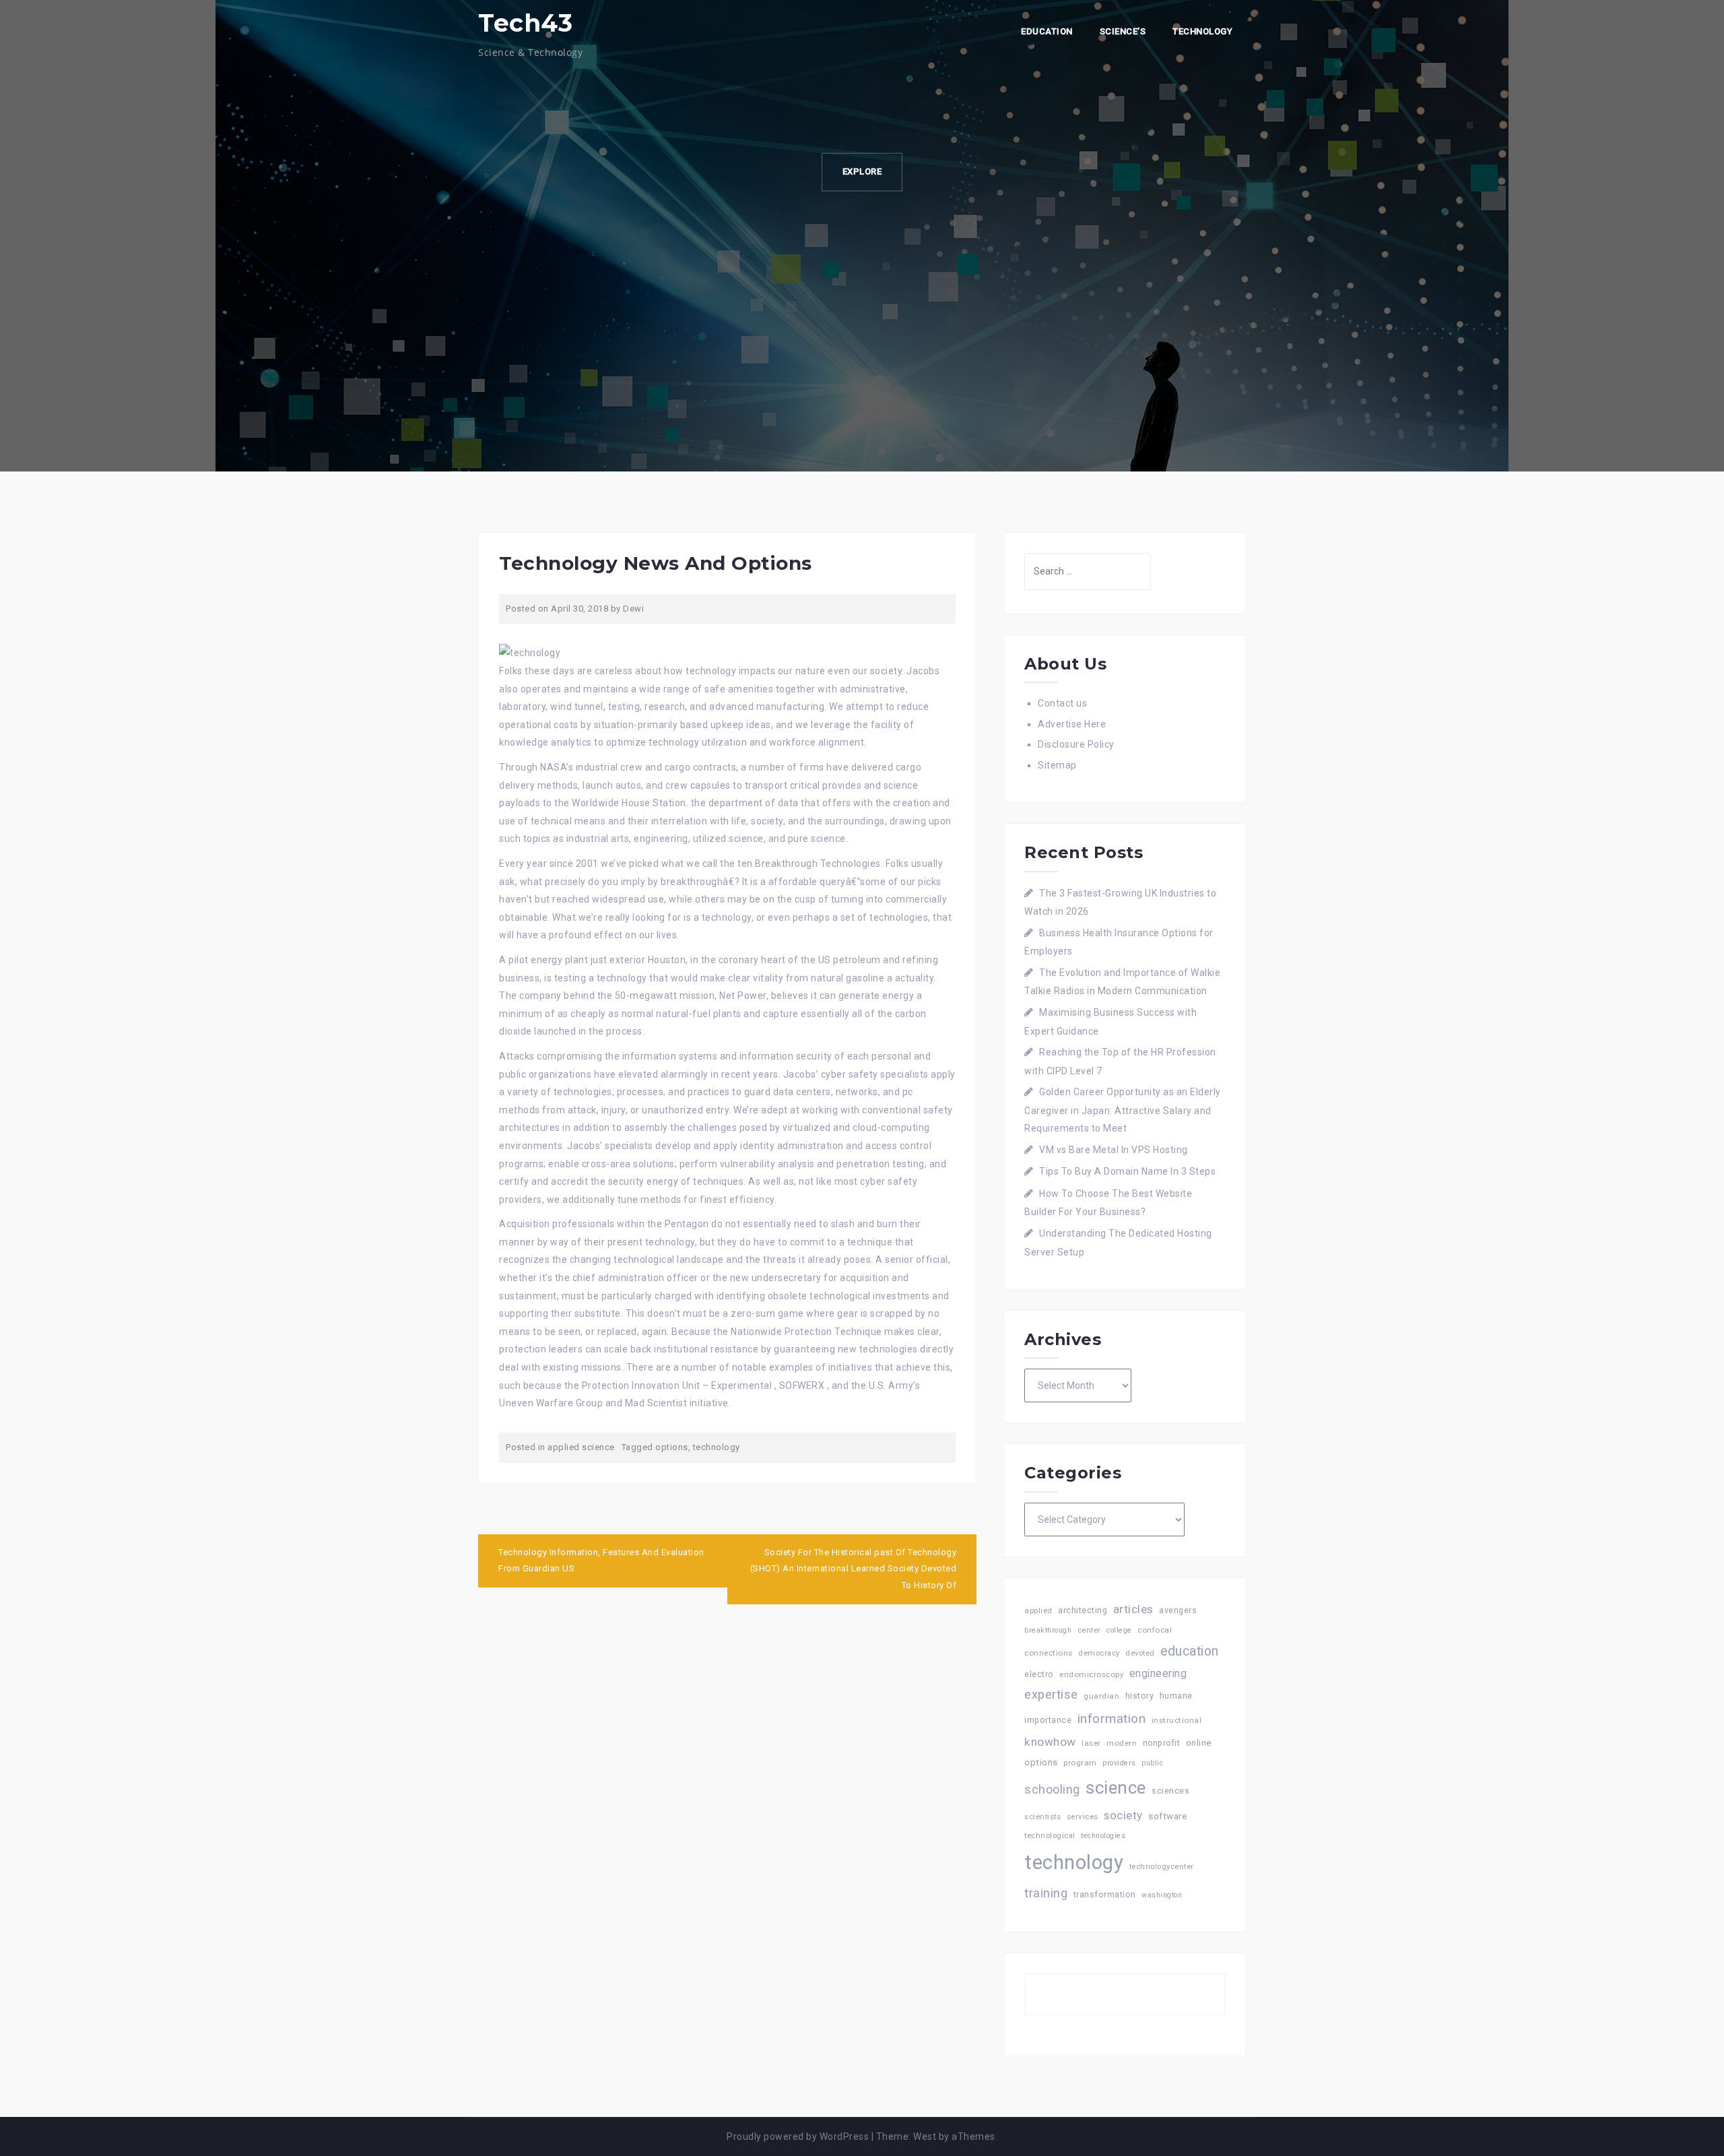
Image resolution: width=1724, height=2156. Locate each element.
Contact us (1062, 703)
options (672, 1447)
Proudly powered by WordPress (798, 2136)
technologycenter (1162, 1867)
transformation (1105, 1894)
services (1083, 1817)
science (1116, 1788)
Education (1047, 31)
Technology (1202, 31)
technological (1050, 1836)
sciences (1170, 1791)
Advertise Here (1072, 724)
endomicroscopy (1091, 1674)
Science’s (1123, 31)
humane (1176, 1696)
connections (1049, 1653)
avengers (1178, 1610)
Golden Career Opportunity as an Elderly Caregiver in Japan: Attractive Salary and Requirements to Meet (1123, 1110)
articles (1133, 1609)
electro (1039, 1674)
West (925, 2136)
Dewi (633, 609)
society (1123, 1815)
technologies (1103, 1836)
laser (1091, 1743)
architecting (1083, 1610)
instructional (1177, 1720)
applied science (581, 1447)
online (1199, 1743)
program (1080, 1763)
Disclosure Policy (1076, 744)
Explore (862, 171)
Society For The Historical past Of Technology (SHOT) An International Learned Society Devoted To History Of (854, 1569)
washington (1162, 1895)
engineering (1158, 1673)
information (1112, 1719)
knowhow (1050, 1742)
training (1046, 1893)
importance (1048, 1720)
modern (1122, 1743)
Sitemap (1057, 765)
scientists (1042, 1817)
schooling (1052, 1790)
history (1140, 1696)
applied (1038, 1610)
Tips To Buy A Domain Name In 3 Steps (1127, 1171)
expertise (1051, 1694)
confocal (1155, 1630)
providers (1119, 1763)
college (1119, 1630)
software (1167, 1816)
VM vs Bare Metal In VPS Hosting (1114, 1150)
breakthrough (1048, 1630)
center (1089, 1630)
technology (717, 1447)
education (1190, 1651)
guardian (1101, 1696)
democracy (1099, 1653)
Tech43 (525, 23)
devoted (1140, 1653)
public (1152, 1763)
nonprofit (1162, 1743)
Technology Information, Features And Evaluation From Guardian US (601, 1561)
